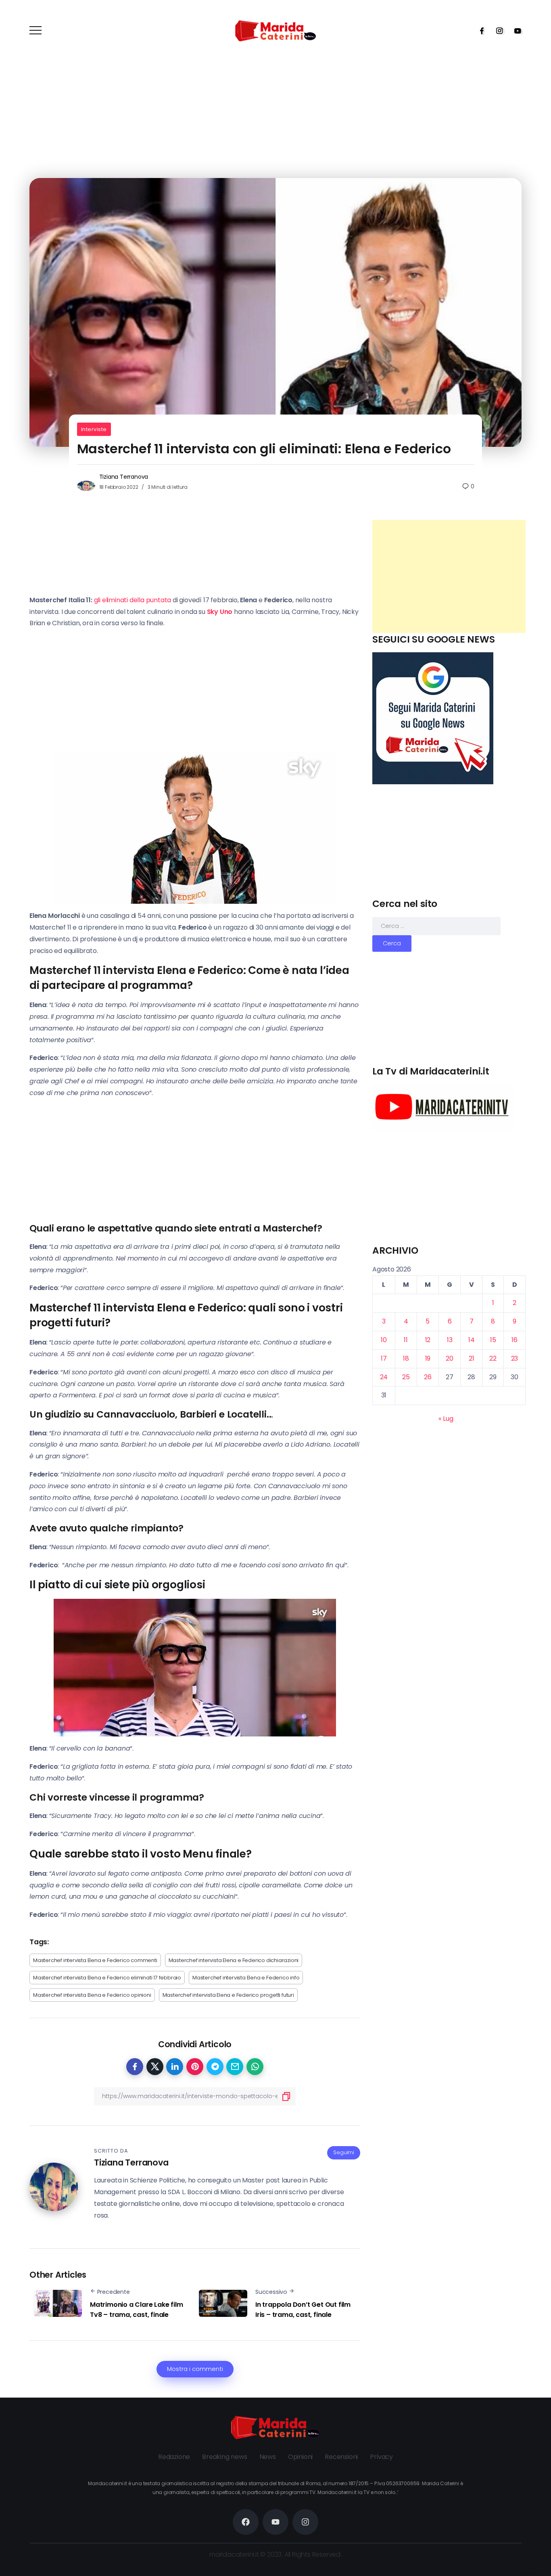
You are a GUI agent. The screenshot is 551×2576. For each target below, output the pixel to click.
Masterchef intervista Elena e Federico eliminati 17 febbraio (107, 1978)
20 (450, 1358)
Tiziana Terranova (124, 477)
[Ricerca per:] (436, 926)
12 (428, 1340)
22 (493, 1358)
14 (472, 1340)
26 (428, 1377)
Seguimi (344, 2152)
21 (472, 1358)
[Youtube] (515, 31)
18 (406, 1358)
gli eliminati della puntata (133, 600)
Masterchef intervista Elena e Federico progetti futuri (228, 1995)
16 (514, 1340)
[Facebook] (479, 31)
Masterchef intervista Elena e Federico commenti (95, 1960)
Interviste (94, 429)
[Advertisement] (449, 576)
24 (384, 1377)
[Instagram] (497, 31)
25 (406, 1377)
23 (515, 1358)
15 (493, 1340)
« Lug (446, 1419)
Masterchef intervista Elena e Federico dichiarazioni (234, 1960)
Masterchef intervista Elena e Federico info (246, 1978)
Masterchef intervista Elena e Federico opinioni (92, 1995)
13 (450, 1340)
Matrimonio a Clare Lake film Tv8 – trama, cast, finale (136, 2310)
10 (384, 1340)
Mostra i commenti (195, 2369)
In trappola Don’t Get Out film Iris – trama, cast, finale (303, 2310)
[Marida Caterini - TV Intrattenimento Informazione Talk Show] (275, 30)
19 (428, 1358)
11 (406, 1340)
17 (384, 1358)
